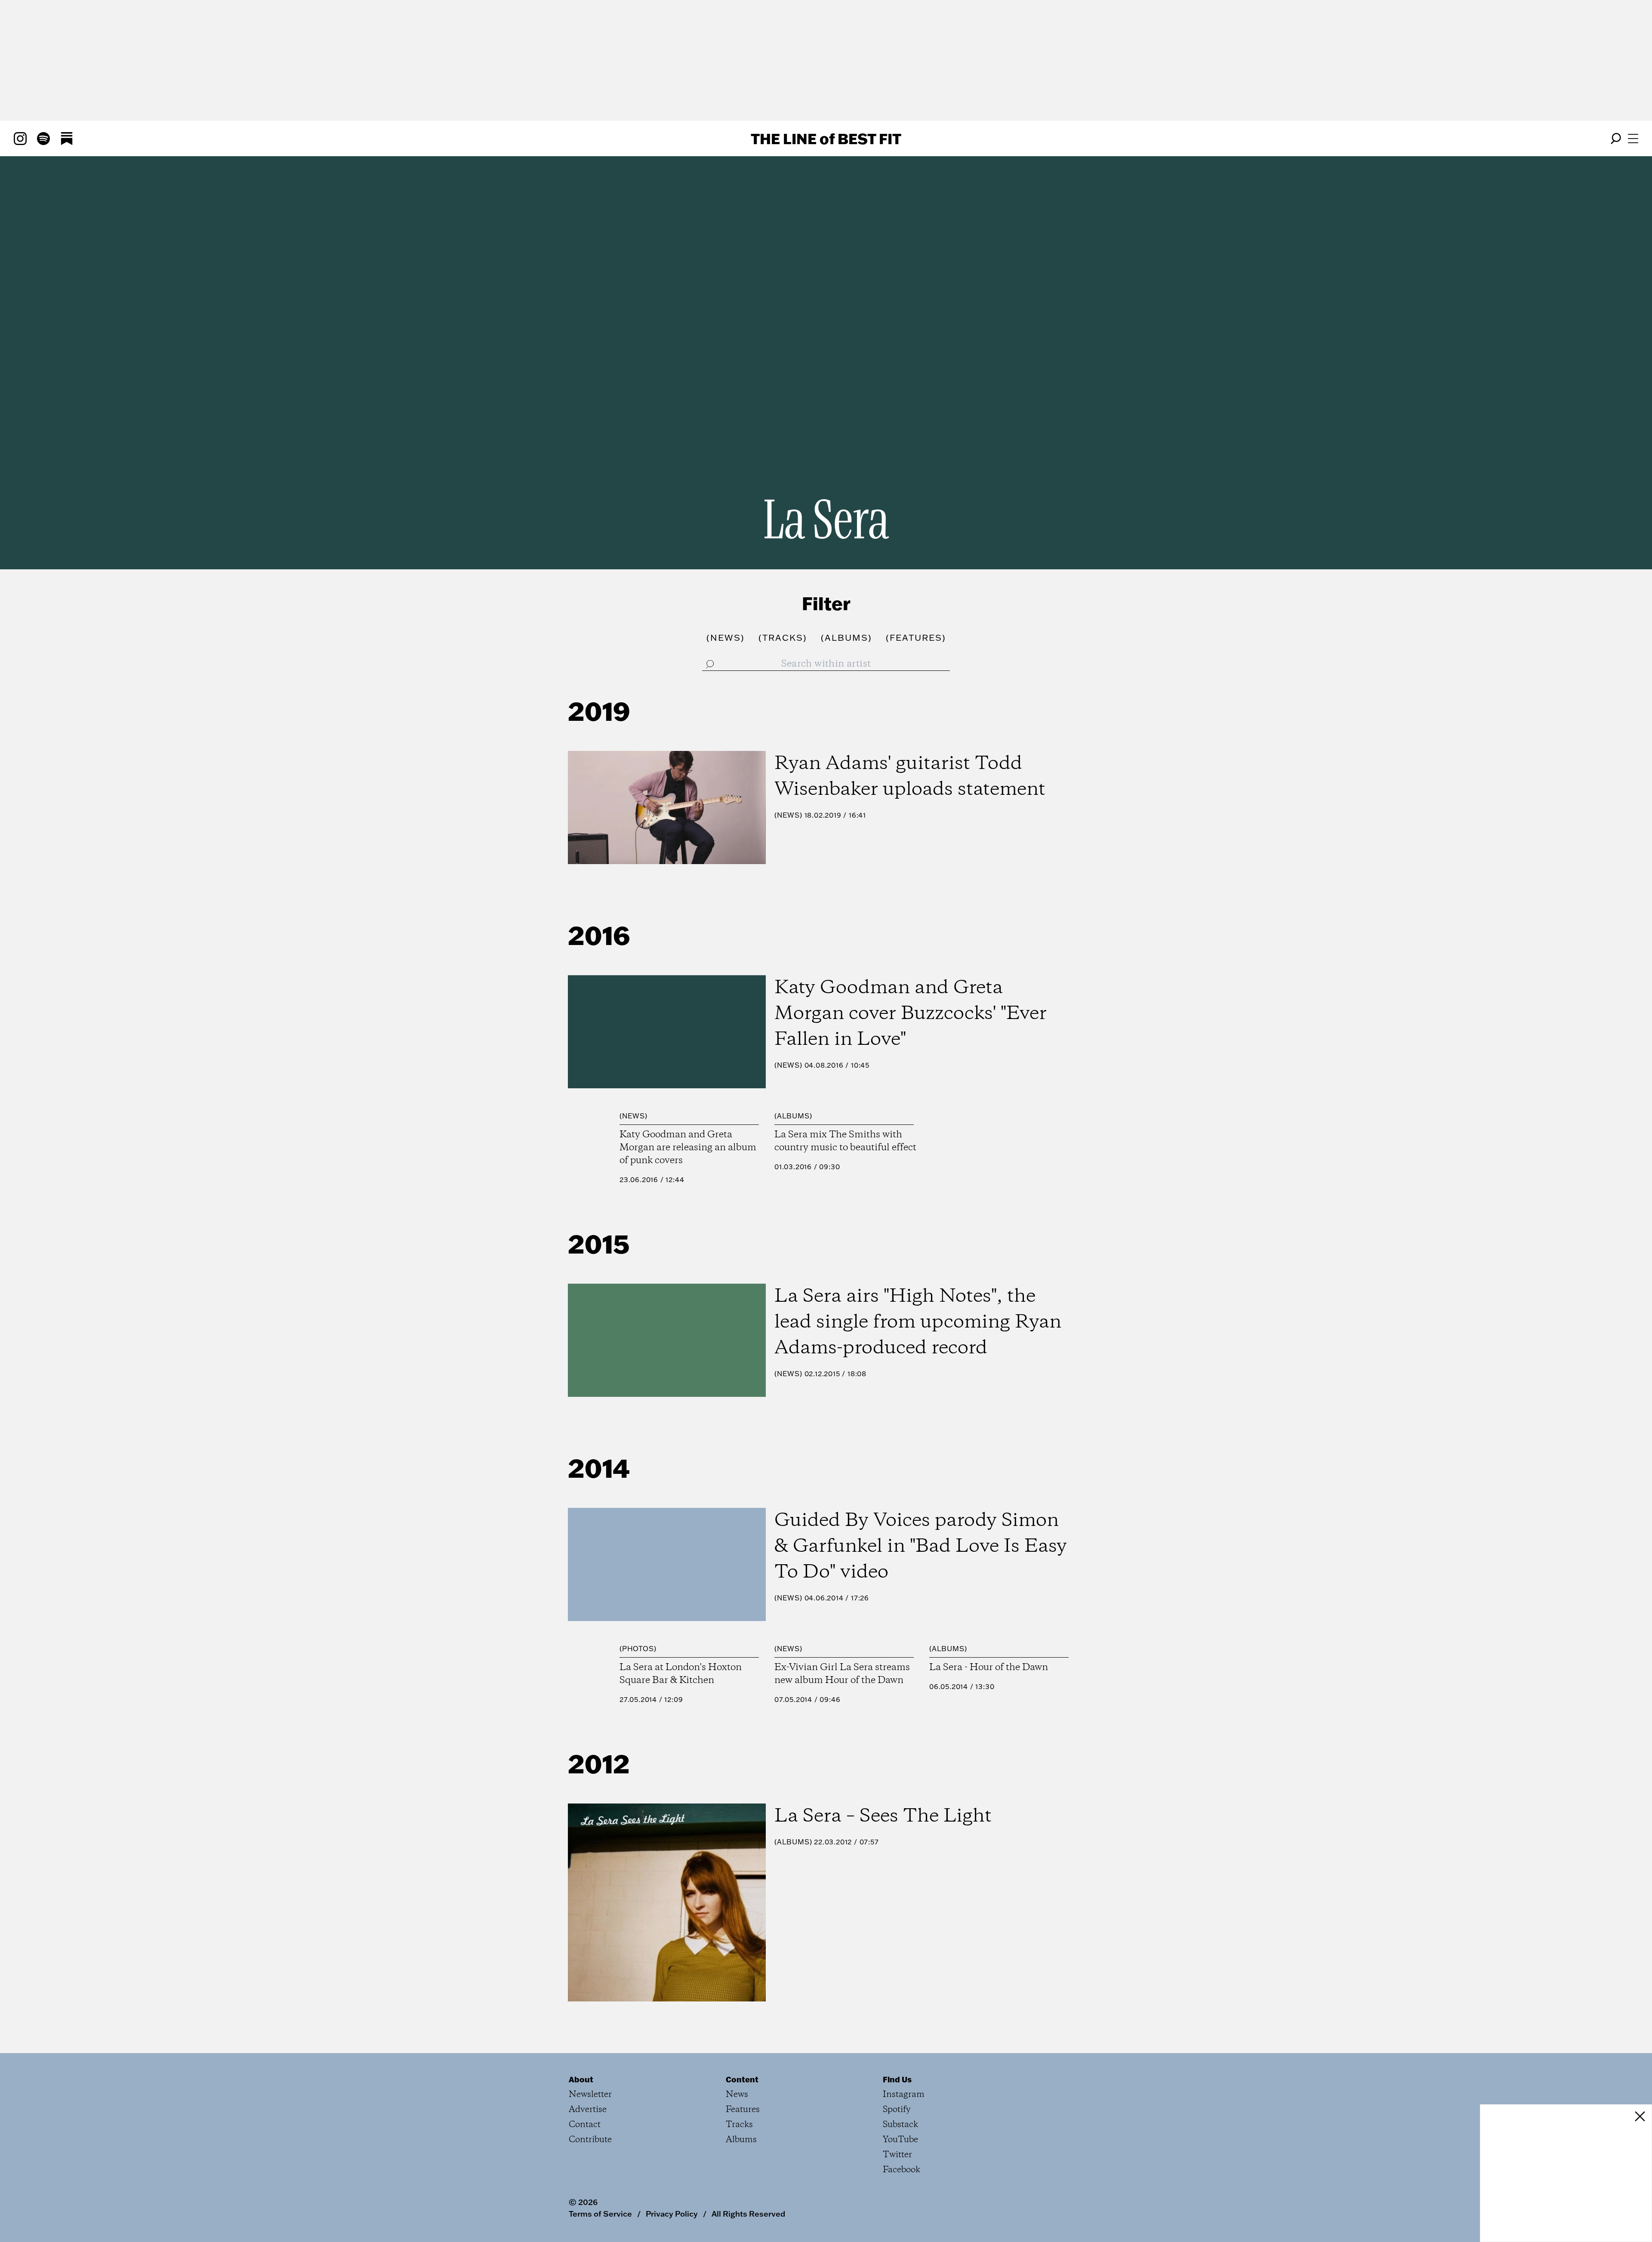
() (726, 637)
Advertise (588, 2110)
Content (742, 2079)
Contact (585, 2125)
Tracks (739, 2125)
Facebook (902, 2170)
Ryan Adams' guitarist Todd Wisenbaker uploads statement (910, 777)
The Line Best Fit (826, 139)
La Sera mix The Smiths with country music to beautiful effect (845, 1141)
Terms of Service (600, 2214)
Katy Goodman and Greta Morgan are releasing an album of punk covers (688, 1148)
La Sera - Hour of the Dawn (989, 1668)
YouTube (900, 2140)
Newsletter (590, 2095)
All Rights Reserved (748, 2214)
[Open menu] (1633, 139)
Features (743, 2110)
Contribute (590, 2140)
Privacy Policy (672, 2214)
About (581, 2079)
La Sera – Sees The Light (883, 1816)
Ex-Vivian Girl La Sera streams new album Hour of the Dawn (842, 1674)
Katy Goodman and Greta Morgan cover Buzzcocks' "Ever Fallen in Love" (911, 1014)
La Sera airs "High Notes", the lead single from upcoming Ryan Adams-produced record (918, 1322)
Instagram (904, 2095)
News (788, 815)
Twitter (897, 2155)
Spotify (897, 2110)
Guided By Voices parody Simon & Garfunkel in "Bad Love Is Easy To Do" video (921, 1547)
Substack (900, 2125)
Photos (638, 1649)
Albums (793, 1116)
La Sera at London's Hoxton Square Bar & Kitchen (681, 1674)
